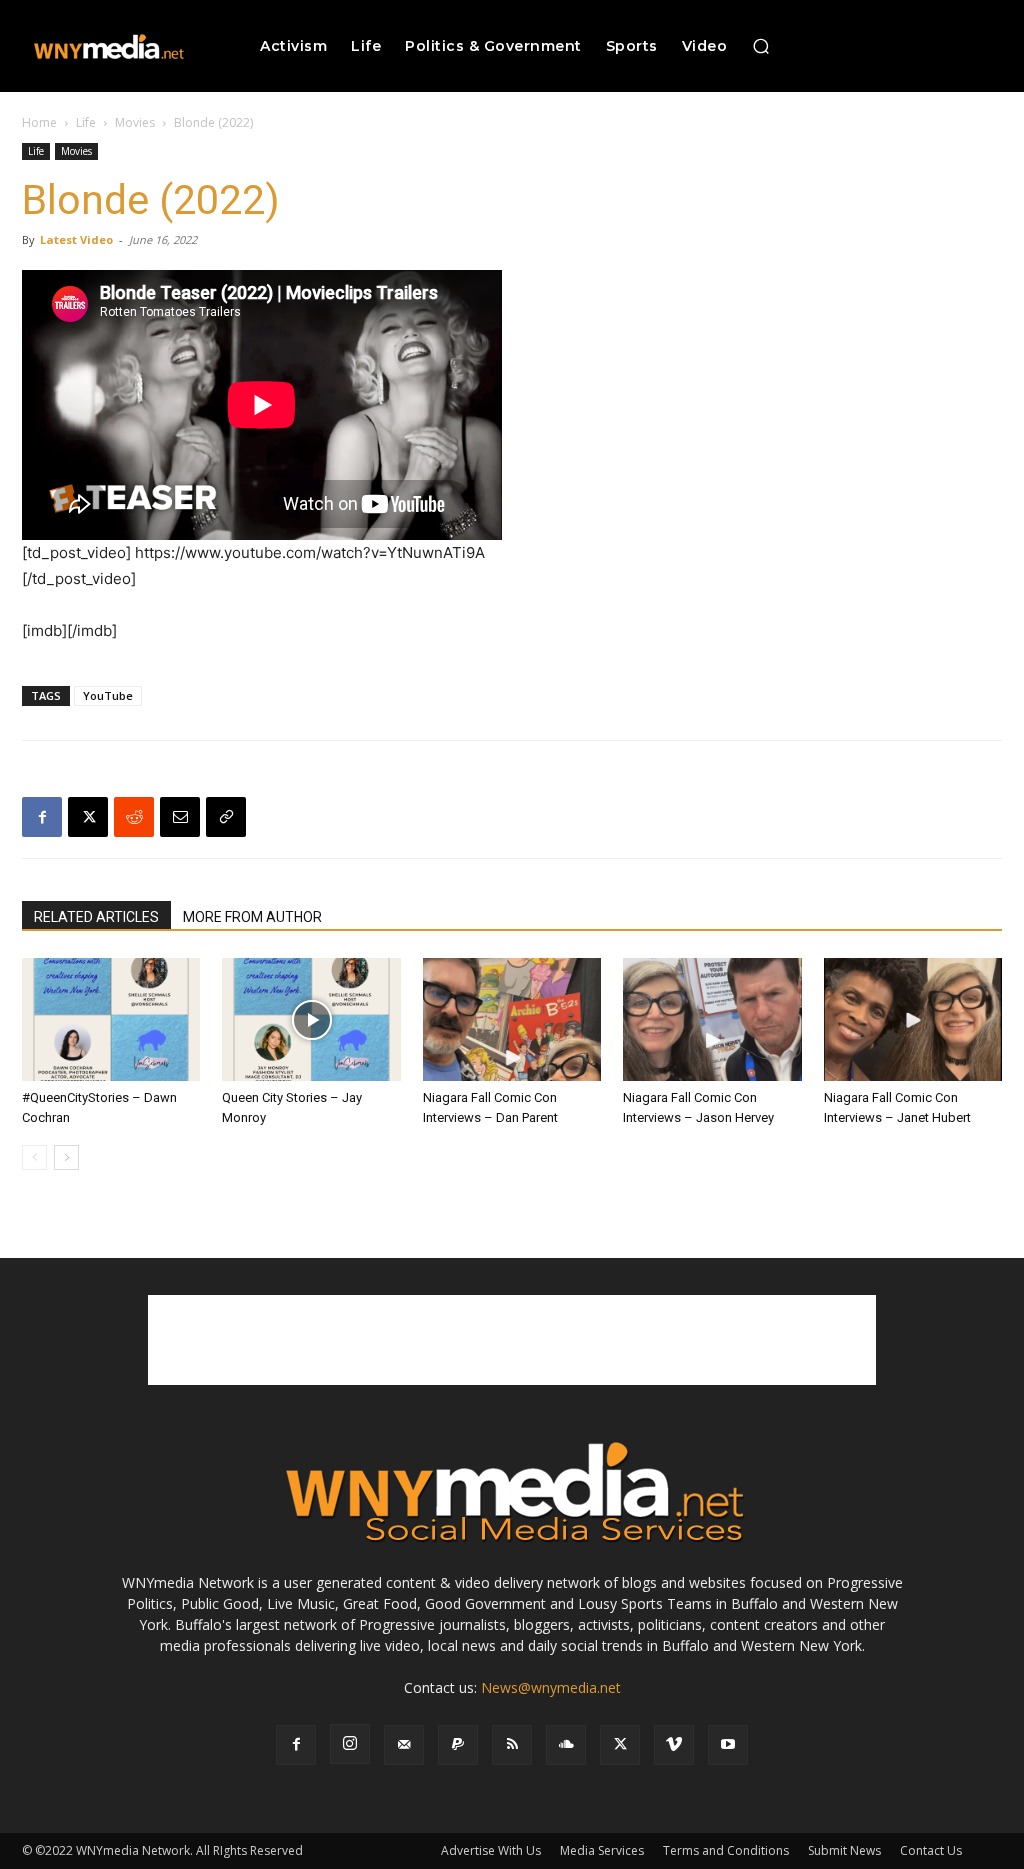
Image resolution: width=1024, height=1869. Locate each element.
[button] (761, 46)
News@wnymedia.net (551, 1687)
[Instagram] (350, 1744)
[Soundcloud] (566, 1745)
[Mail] (404, 1745)
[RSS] (512, 1745)
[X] (88, 817)
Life (86, 122)
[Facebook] (42, 817)
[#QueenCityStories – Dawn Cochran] (111, 1019)
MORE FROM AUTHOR (252, 917)
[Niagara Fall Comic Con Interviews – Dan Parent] (512, 1019)
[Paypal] (458, 1745)
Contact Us (931, 1850)
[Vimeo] (674, 1745)
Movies (135, 122)
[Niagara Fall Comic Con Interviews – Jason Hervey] (712, 1019)
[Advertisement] (512, 1340)
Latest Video (76, 239)
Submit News (844, 1850)
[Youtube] (728, 1745)
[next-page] (66, 1157)
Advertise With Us (491, 1850)
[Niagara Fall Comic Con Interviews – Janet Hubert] (913, 1019)
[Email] (180, 817)
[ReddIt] (134, 817)
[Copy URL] (226, 817)
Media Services (602, 1850)
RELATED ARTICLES (96, 917)
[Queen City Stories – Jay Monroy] (311, 1019)
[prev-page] (34, 1157)
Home (39, 122)
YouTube (108, 695)
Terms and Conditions (726, 1850)
